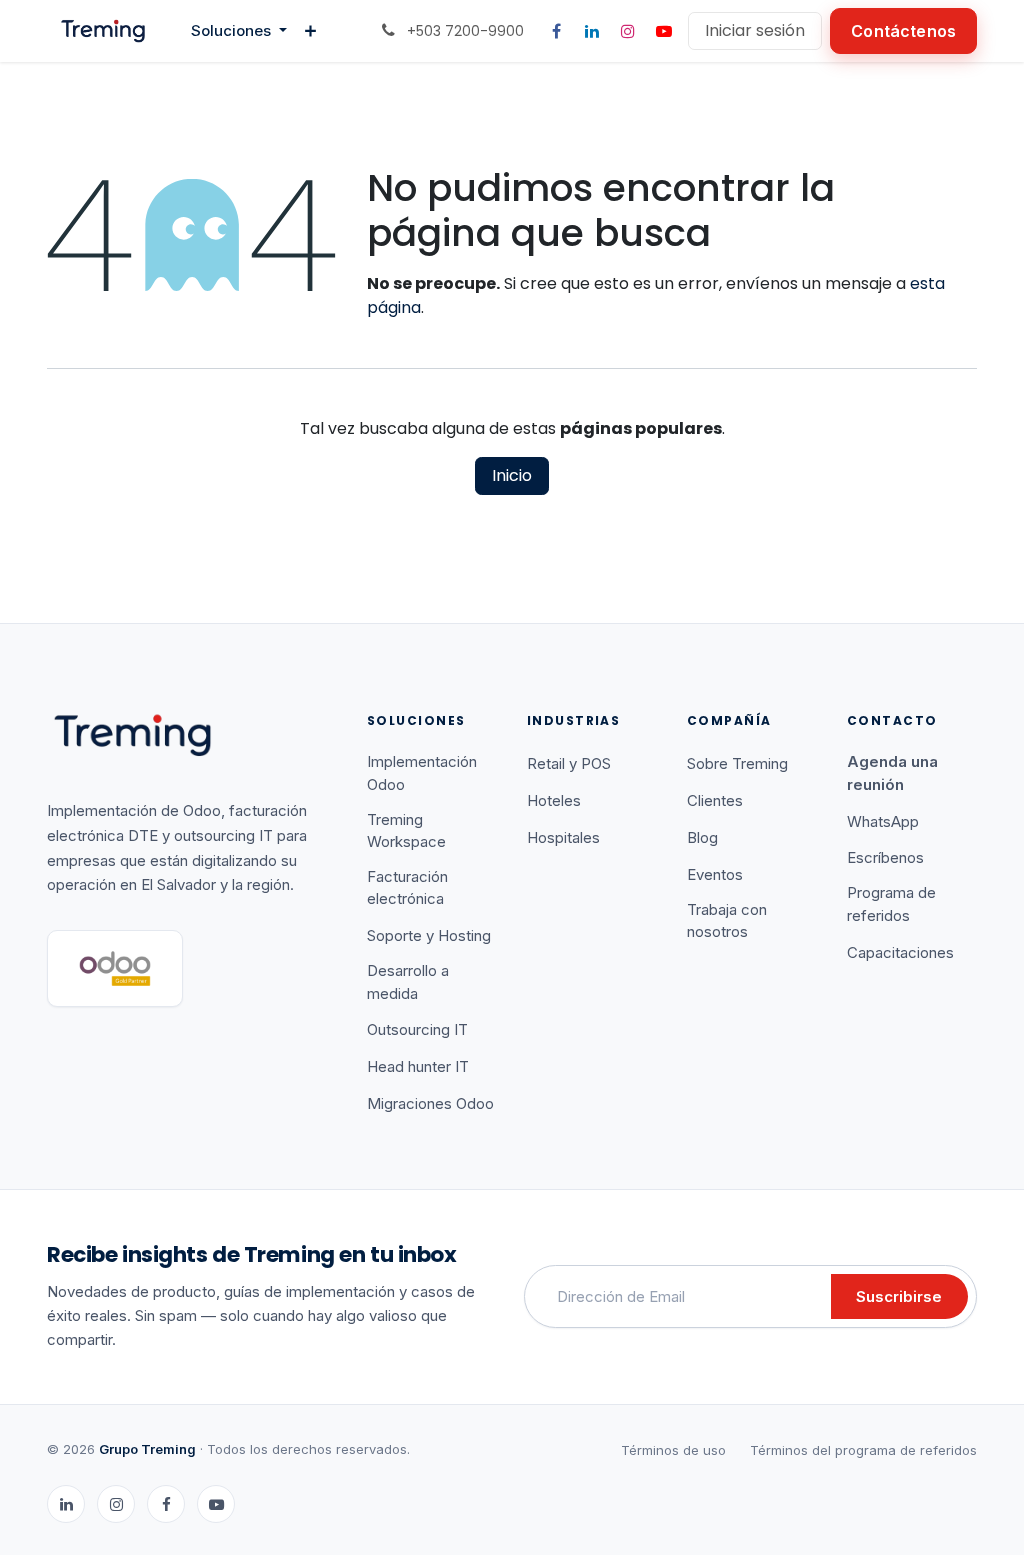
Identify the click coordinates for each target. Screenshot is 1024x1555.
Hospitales (563, 837)
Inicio (512, 475)
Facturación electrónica (407, 888)
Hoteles (554, 800)
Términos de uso (673, 1450)
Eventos (715, 874)
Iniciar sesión (755, 30)
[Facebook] (556, 31)
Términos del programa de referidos (863, 1450)
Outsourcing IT (417, 1029)
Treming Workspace (406, 831)
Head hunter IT (418, 1066)
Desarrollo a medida (408, 982)
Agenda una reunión (892, 773)
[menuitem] (239, 31)
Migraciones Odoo (430, 1103)
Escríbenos (885, 857)
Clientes (715, 800)
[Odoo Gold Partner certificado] (115, 968)
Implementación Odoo (422, 773)
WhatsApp (883, 821)
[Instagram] (628, 31)
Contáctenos (903, 31)
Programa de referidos (891, 904)
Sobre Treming (737, 763)
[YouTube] (664, 31)
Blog (702, 837)
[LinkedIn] (592, 31)
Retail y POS (569, 763)
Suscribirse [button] (899, 1296)
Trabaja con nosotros (727, 921)
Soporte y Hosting (429, 935)
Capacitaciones (900, 952)
